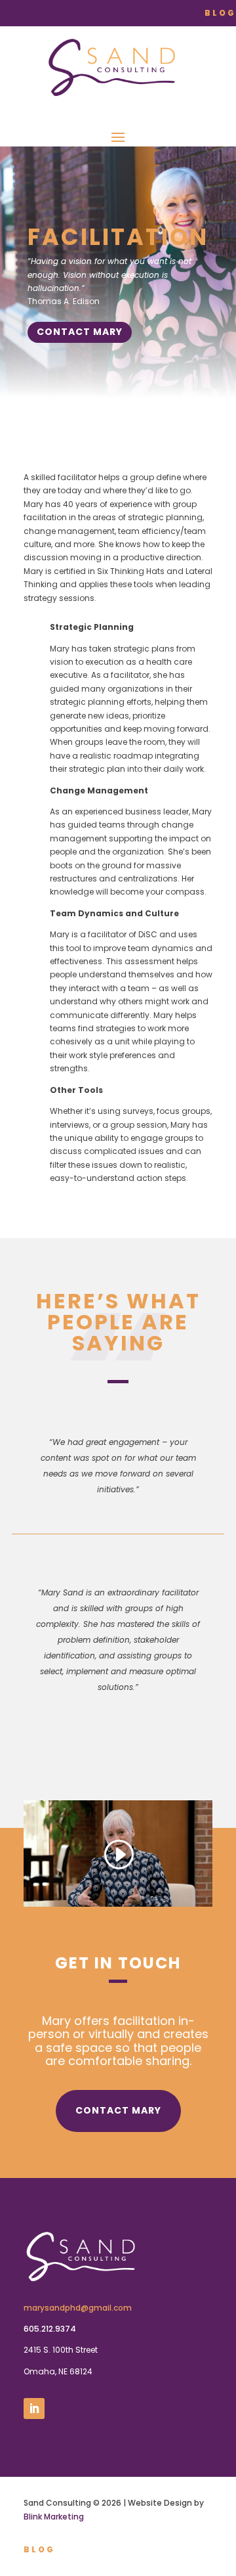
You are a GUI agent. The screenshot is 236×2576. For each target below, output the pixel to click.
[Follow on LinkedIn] (34, 2409)
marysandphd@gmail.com (78, 2308)
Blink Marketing (54, 2517)
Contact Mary (80, 332)
